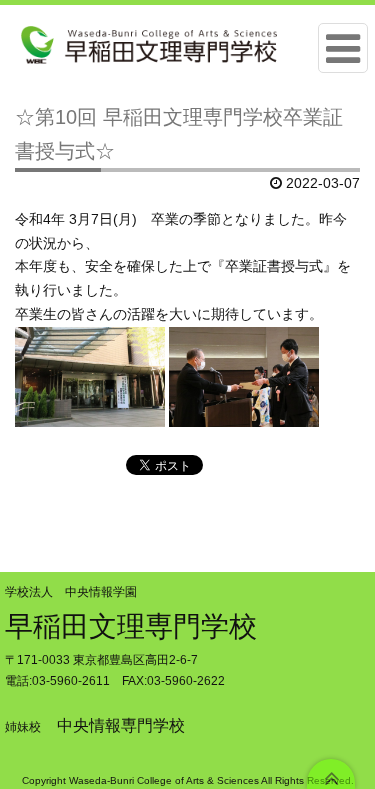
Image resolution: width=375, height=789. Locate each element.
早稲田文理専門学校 (131, 626)
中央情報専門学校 (121, 725)
